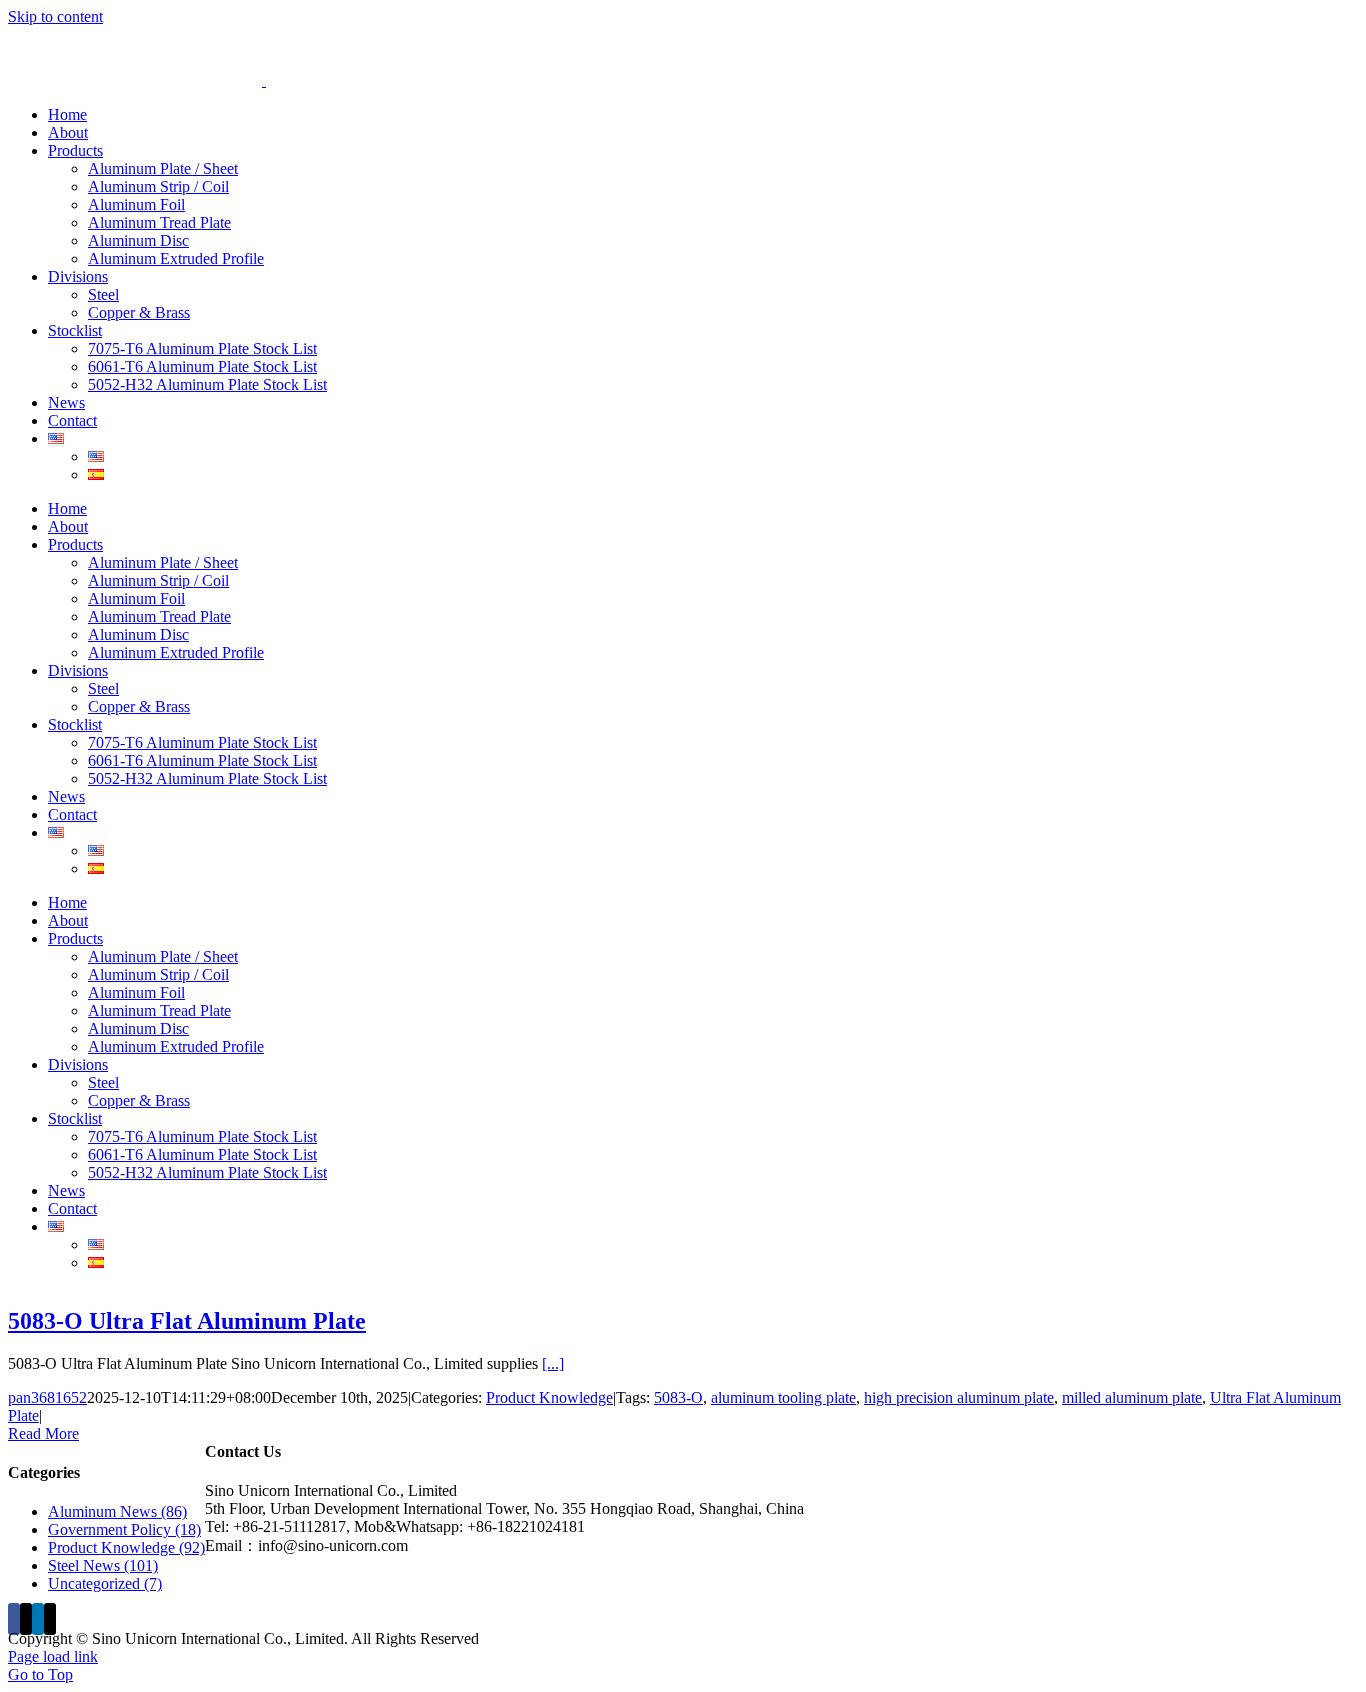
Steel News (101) (103, 1565)
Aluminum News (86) (117, 1511)
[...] (553, 1363)
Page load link (53, 1656)
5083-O (678, 1397)
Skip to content (55, 16)
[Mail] (50, 1619)
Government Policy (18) (124, 1529)
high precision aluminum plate (959, 1397)
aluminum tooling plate (783, 1397)
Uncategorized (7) (105, 1583)
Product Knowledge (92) (126, 1547)
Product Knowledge (549, 1397)
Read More (43, 1433)
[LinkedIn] (38, 1619)
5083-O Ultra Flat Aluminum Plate (187, 1321)
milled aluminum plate (1132, 1397)
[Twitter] (26, 1619)
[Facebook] (14, 1619)
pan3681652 (47, 1397)
